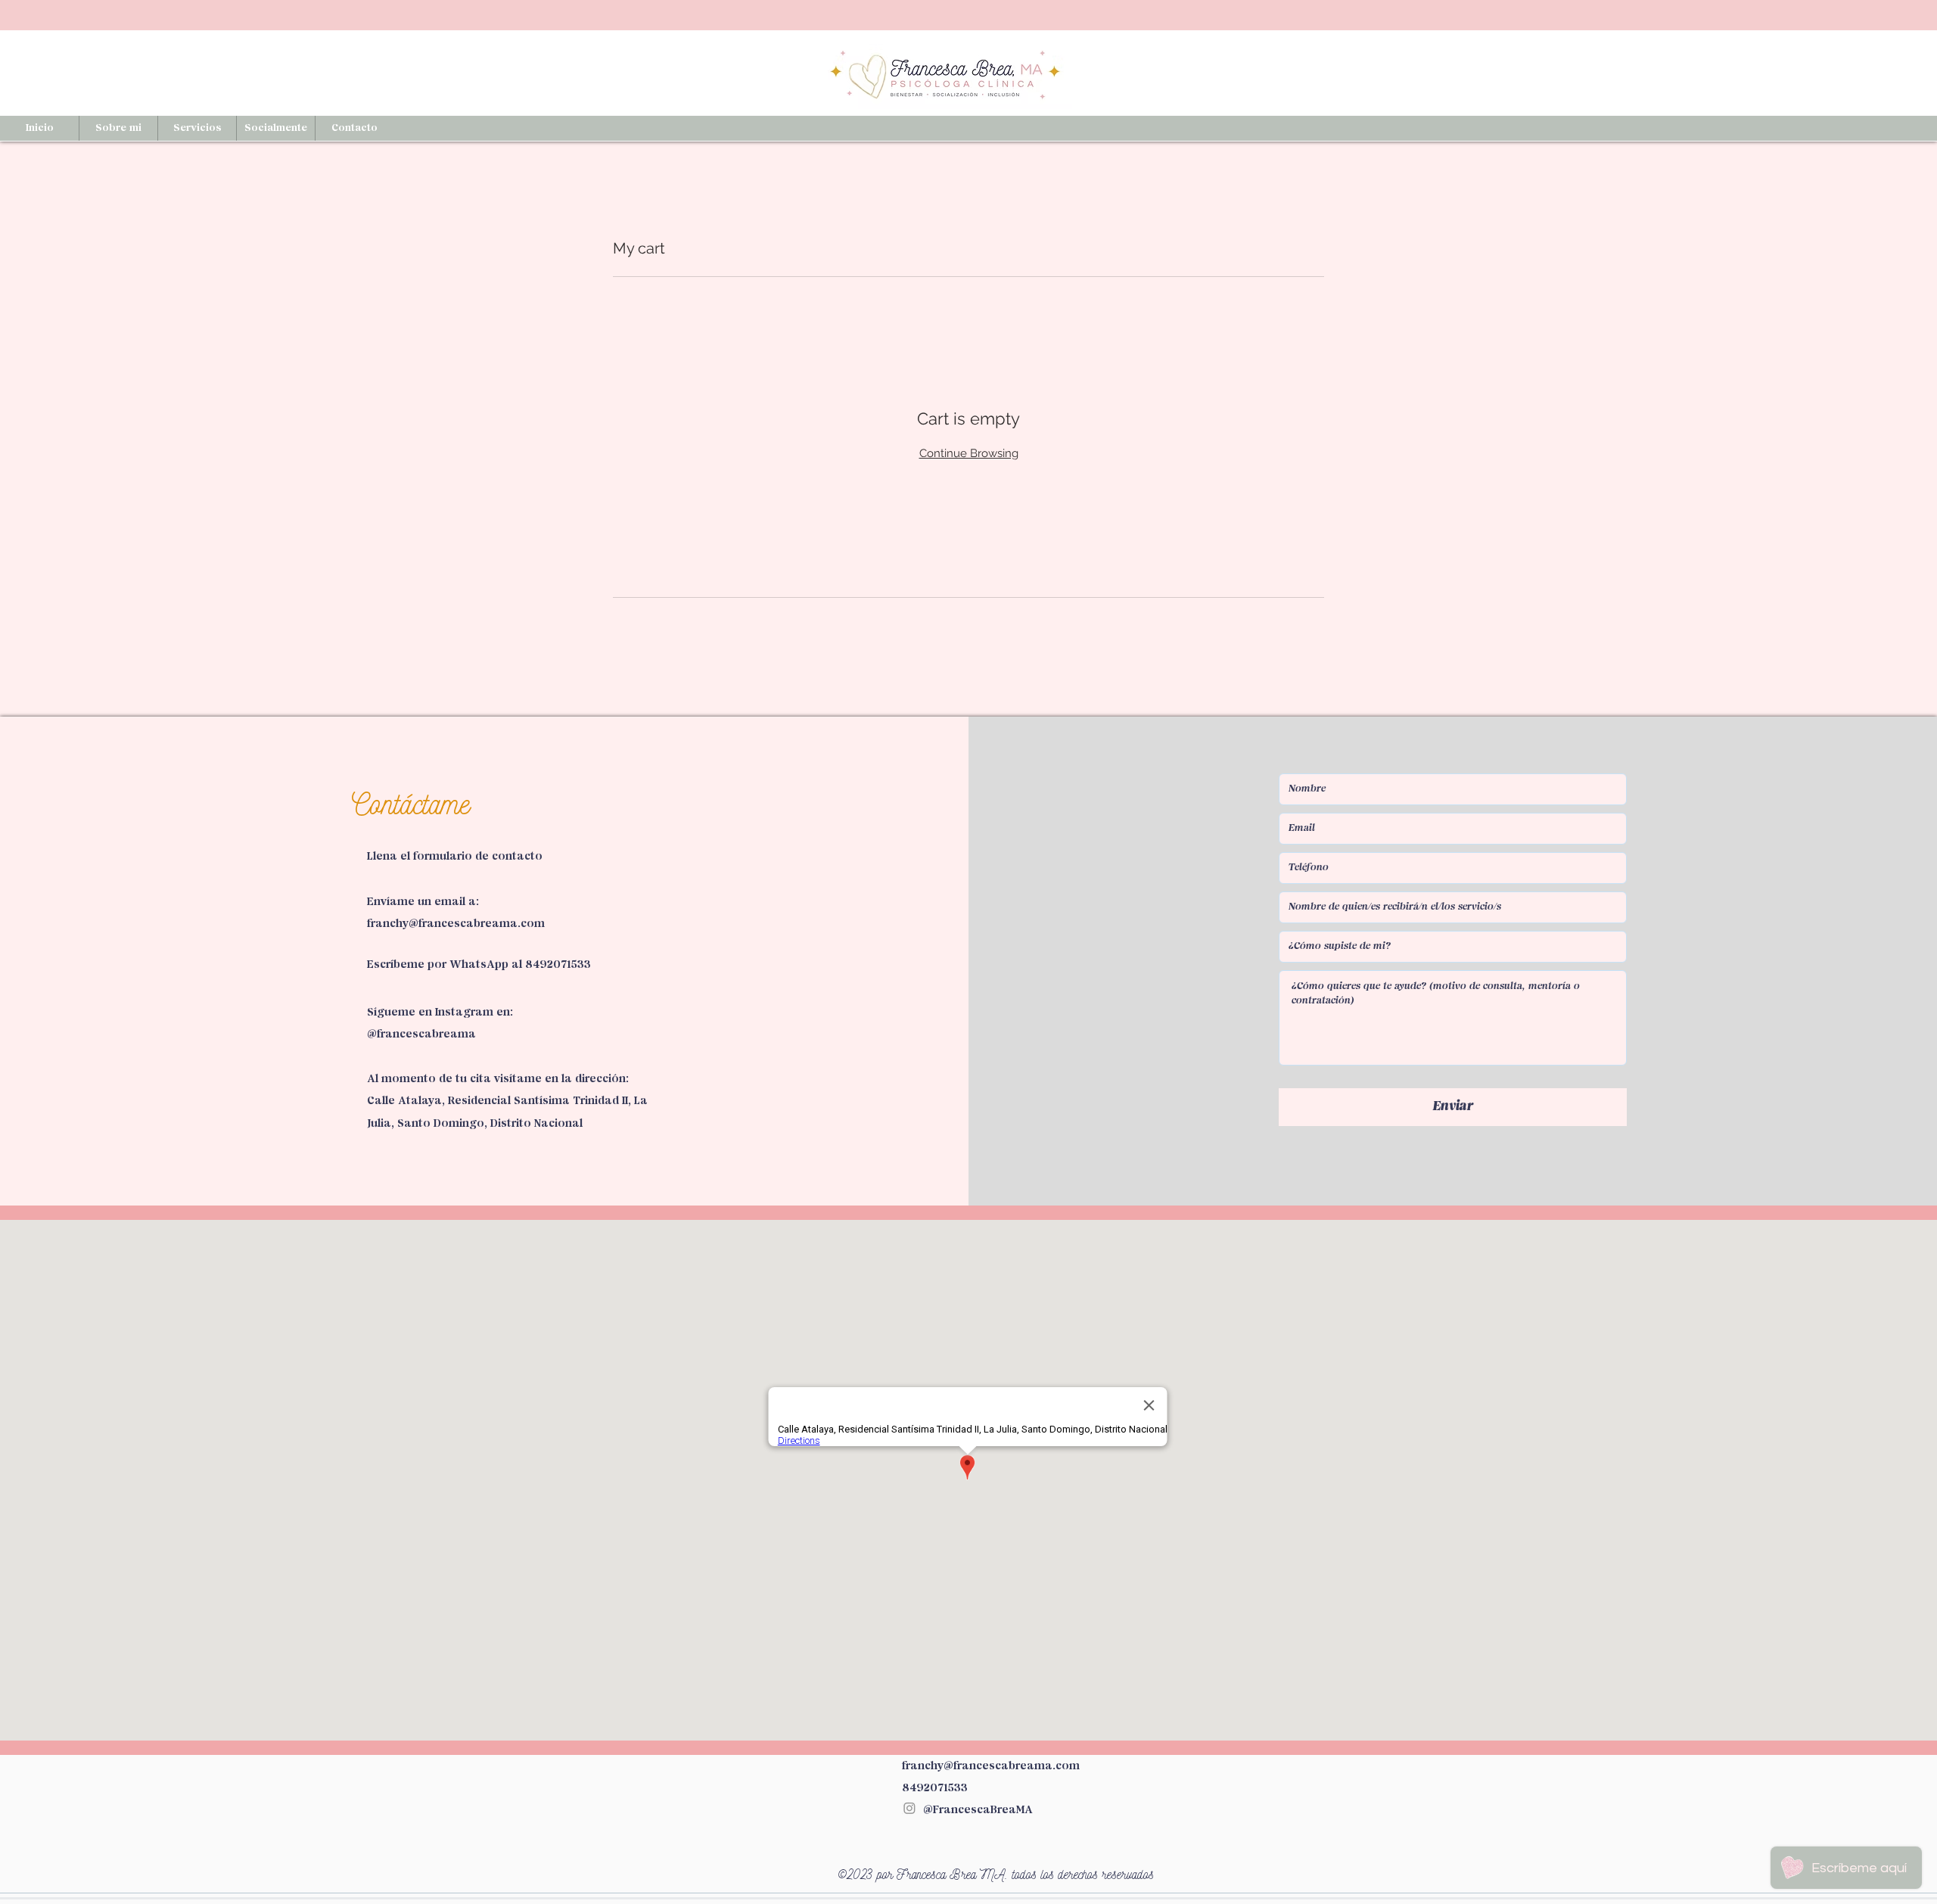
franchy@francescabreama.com (456, 924)
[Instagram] (909, 1808)
